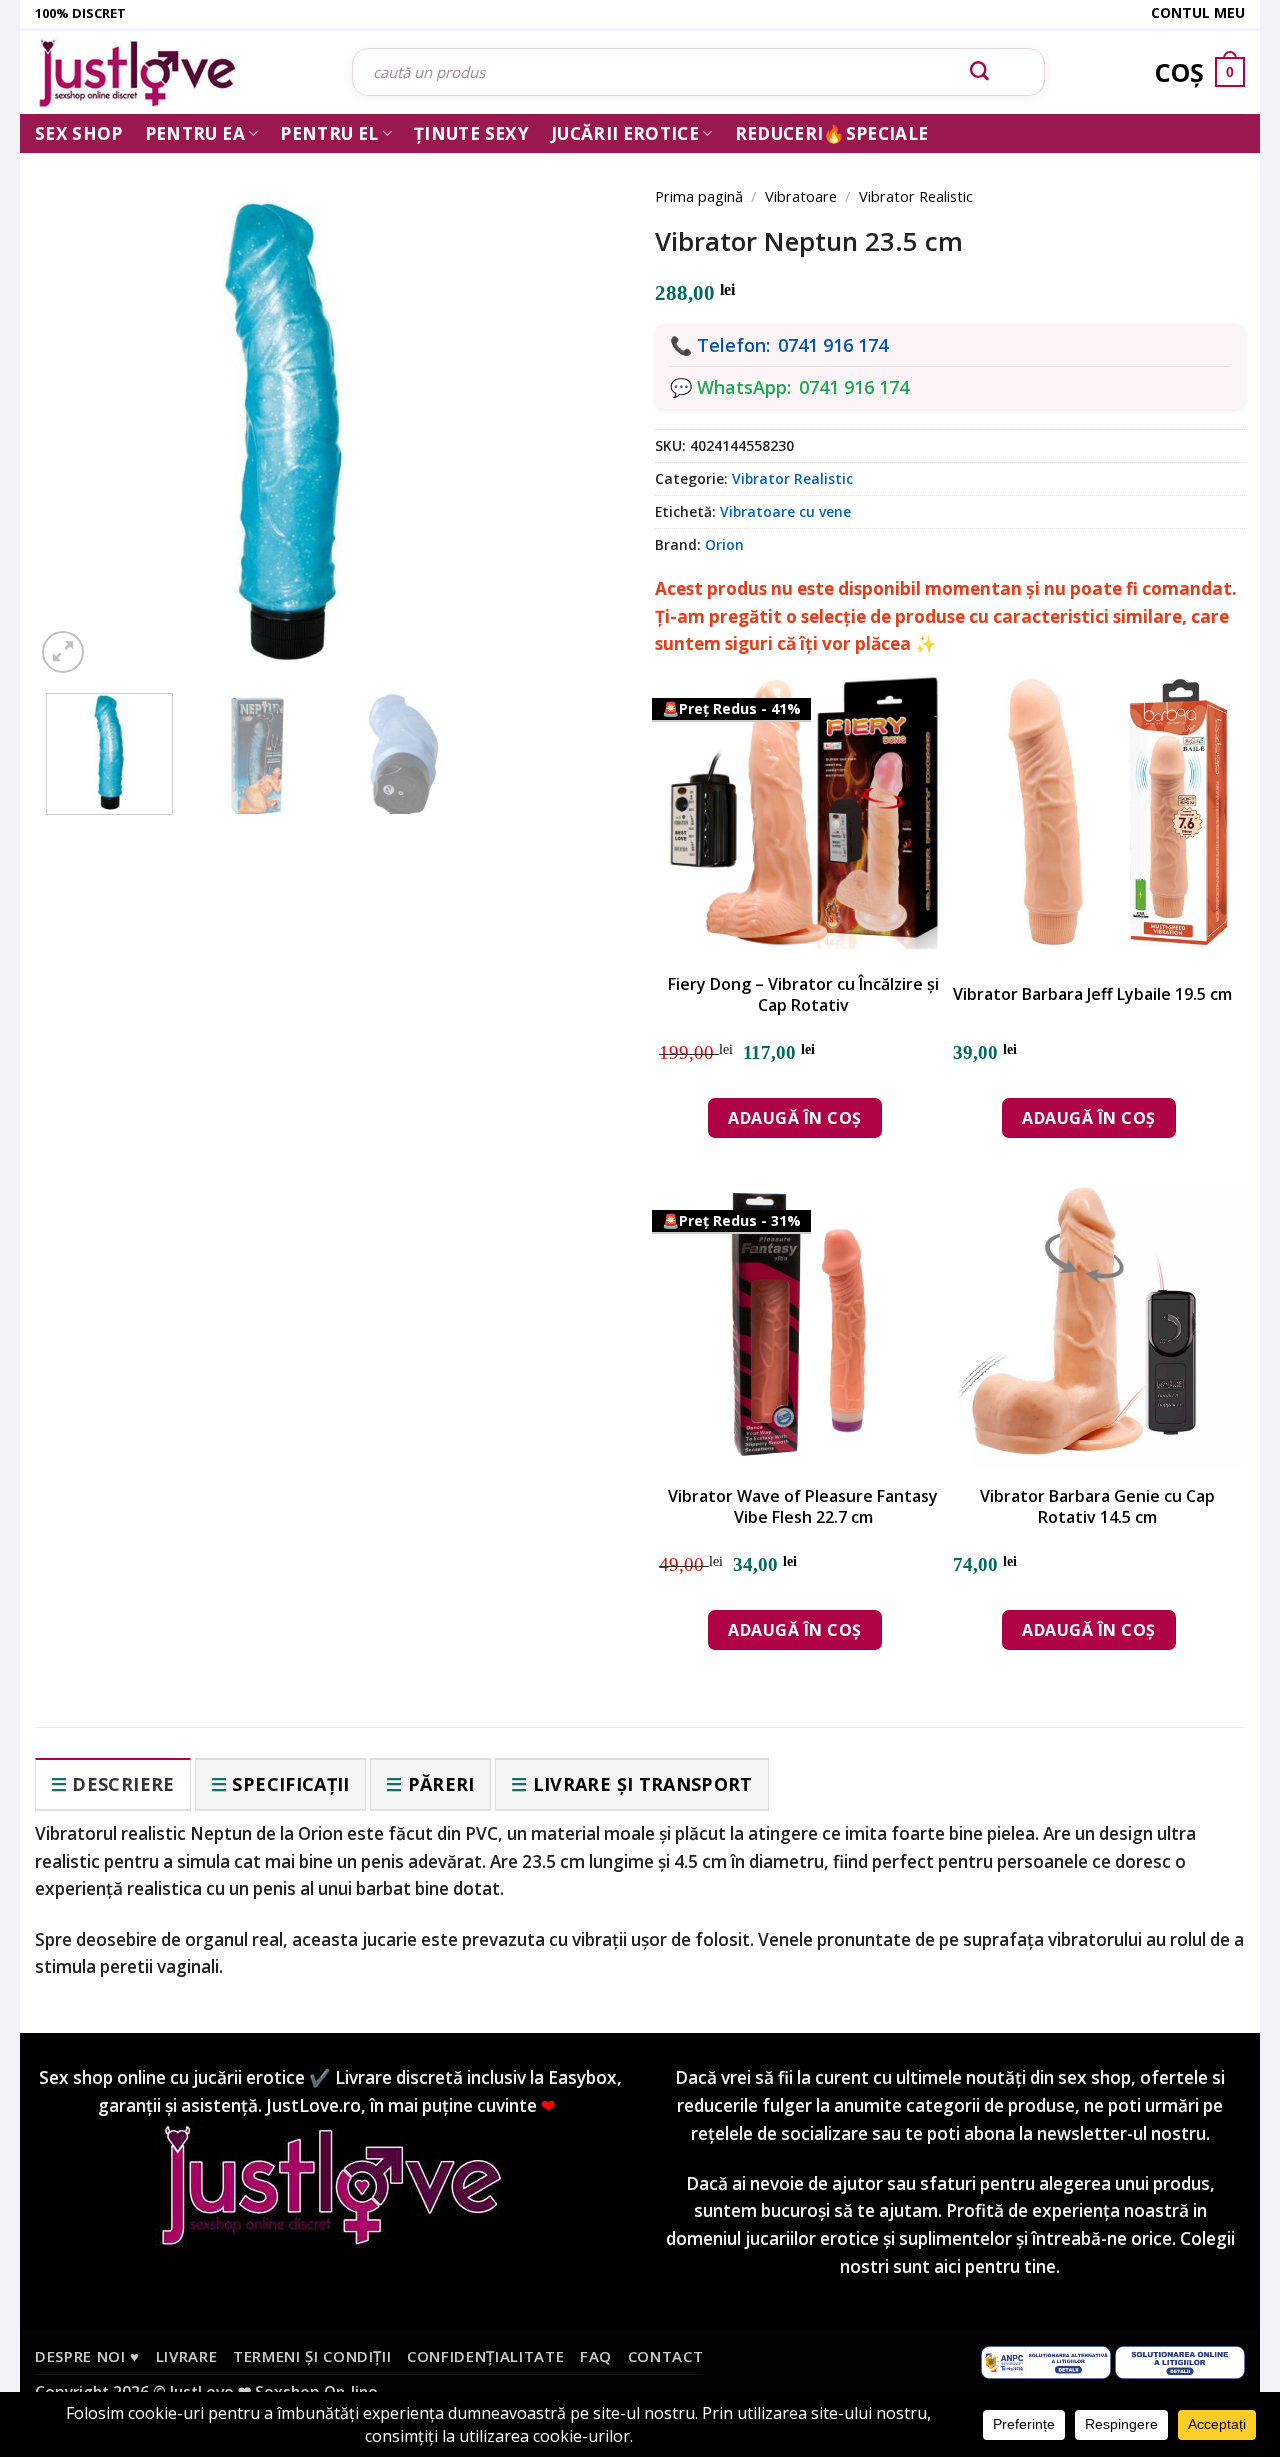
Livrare (187, 2356)
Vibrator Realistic (916, 196)
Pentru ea (195, 133)
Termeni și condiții (312, 2356)
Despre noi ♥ (87, 2356)
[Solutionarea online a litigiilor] (1180, 2361)
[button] (63, 652)
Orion (724, 544)
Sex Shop (79, 133)
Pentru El (329, 133)
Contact (666, 2356)
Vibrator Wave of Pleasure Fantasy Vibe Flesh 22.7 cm (803, 1507)
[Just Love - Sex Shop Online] (178, 72)
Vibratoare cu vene (785, 511)
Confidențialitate (485, 2356)
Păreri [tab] (441, 1784)
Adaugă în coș (794, 1118)
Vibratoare (801, 196)
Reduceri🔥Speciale (832, 133)
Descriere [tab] (123, 1784)
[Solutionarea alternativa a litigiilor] (1046, 2361)
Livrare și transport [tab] (643, 1784)
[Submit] (980, 72)
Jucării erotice (625, 133)
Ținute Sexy (471, 133)
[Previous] (80, 402)
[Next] (580, 402)
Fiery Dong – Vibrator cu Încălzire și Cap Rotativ (803, 995)
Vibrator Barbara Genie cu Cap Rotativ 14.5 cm (1097, 1507)
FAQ (596, 2356)
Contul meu (1198, 12)
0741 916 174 (833, 345)
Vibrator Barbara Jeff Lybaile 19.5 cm (1092, 994)
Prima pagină (699, 196)
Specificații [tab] (290, 1784)
